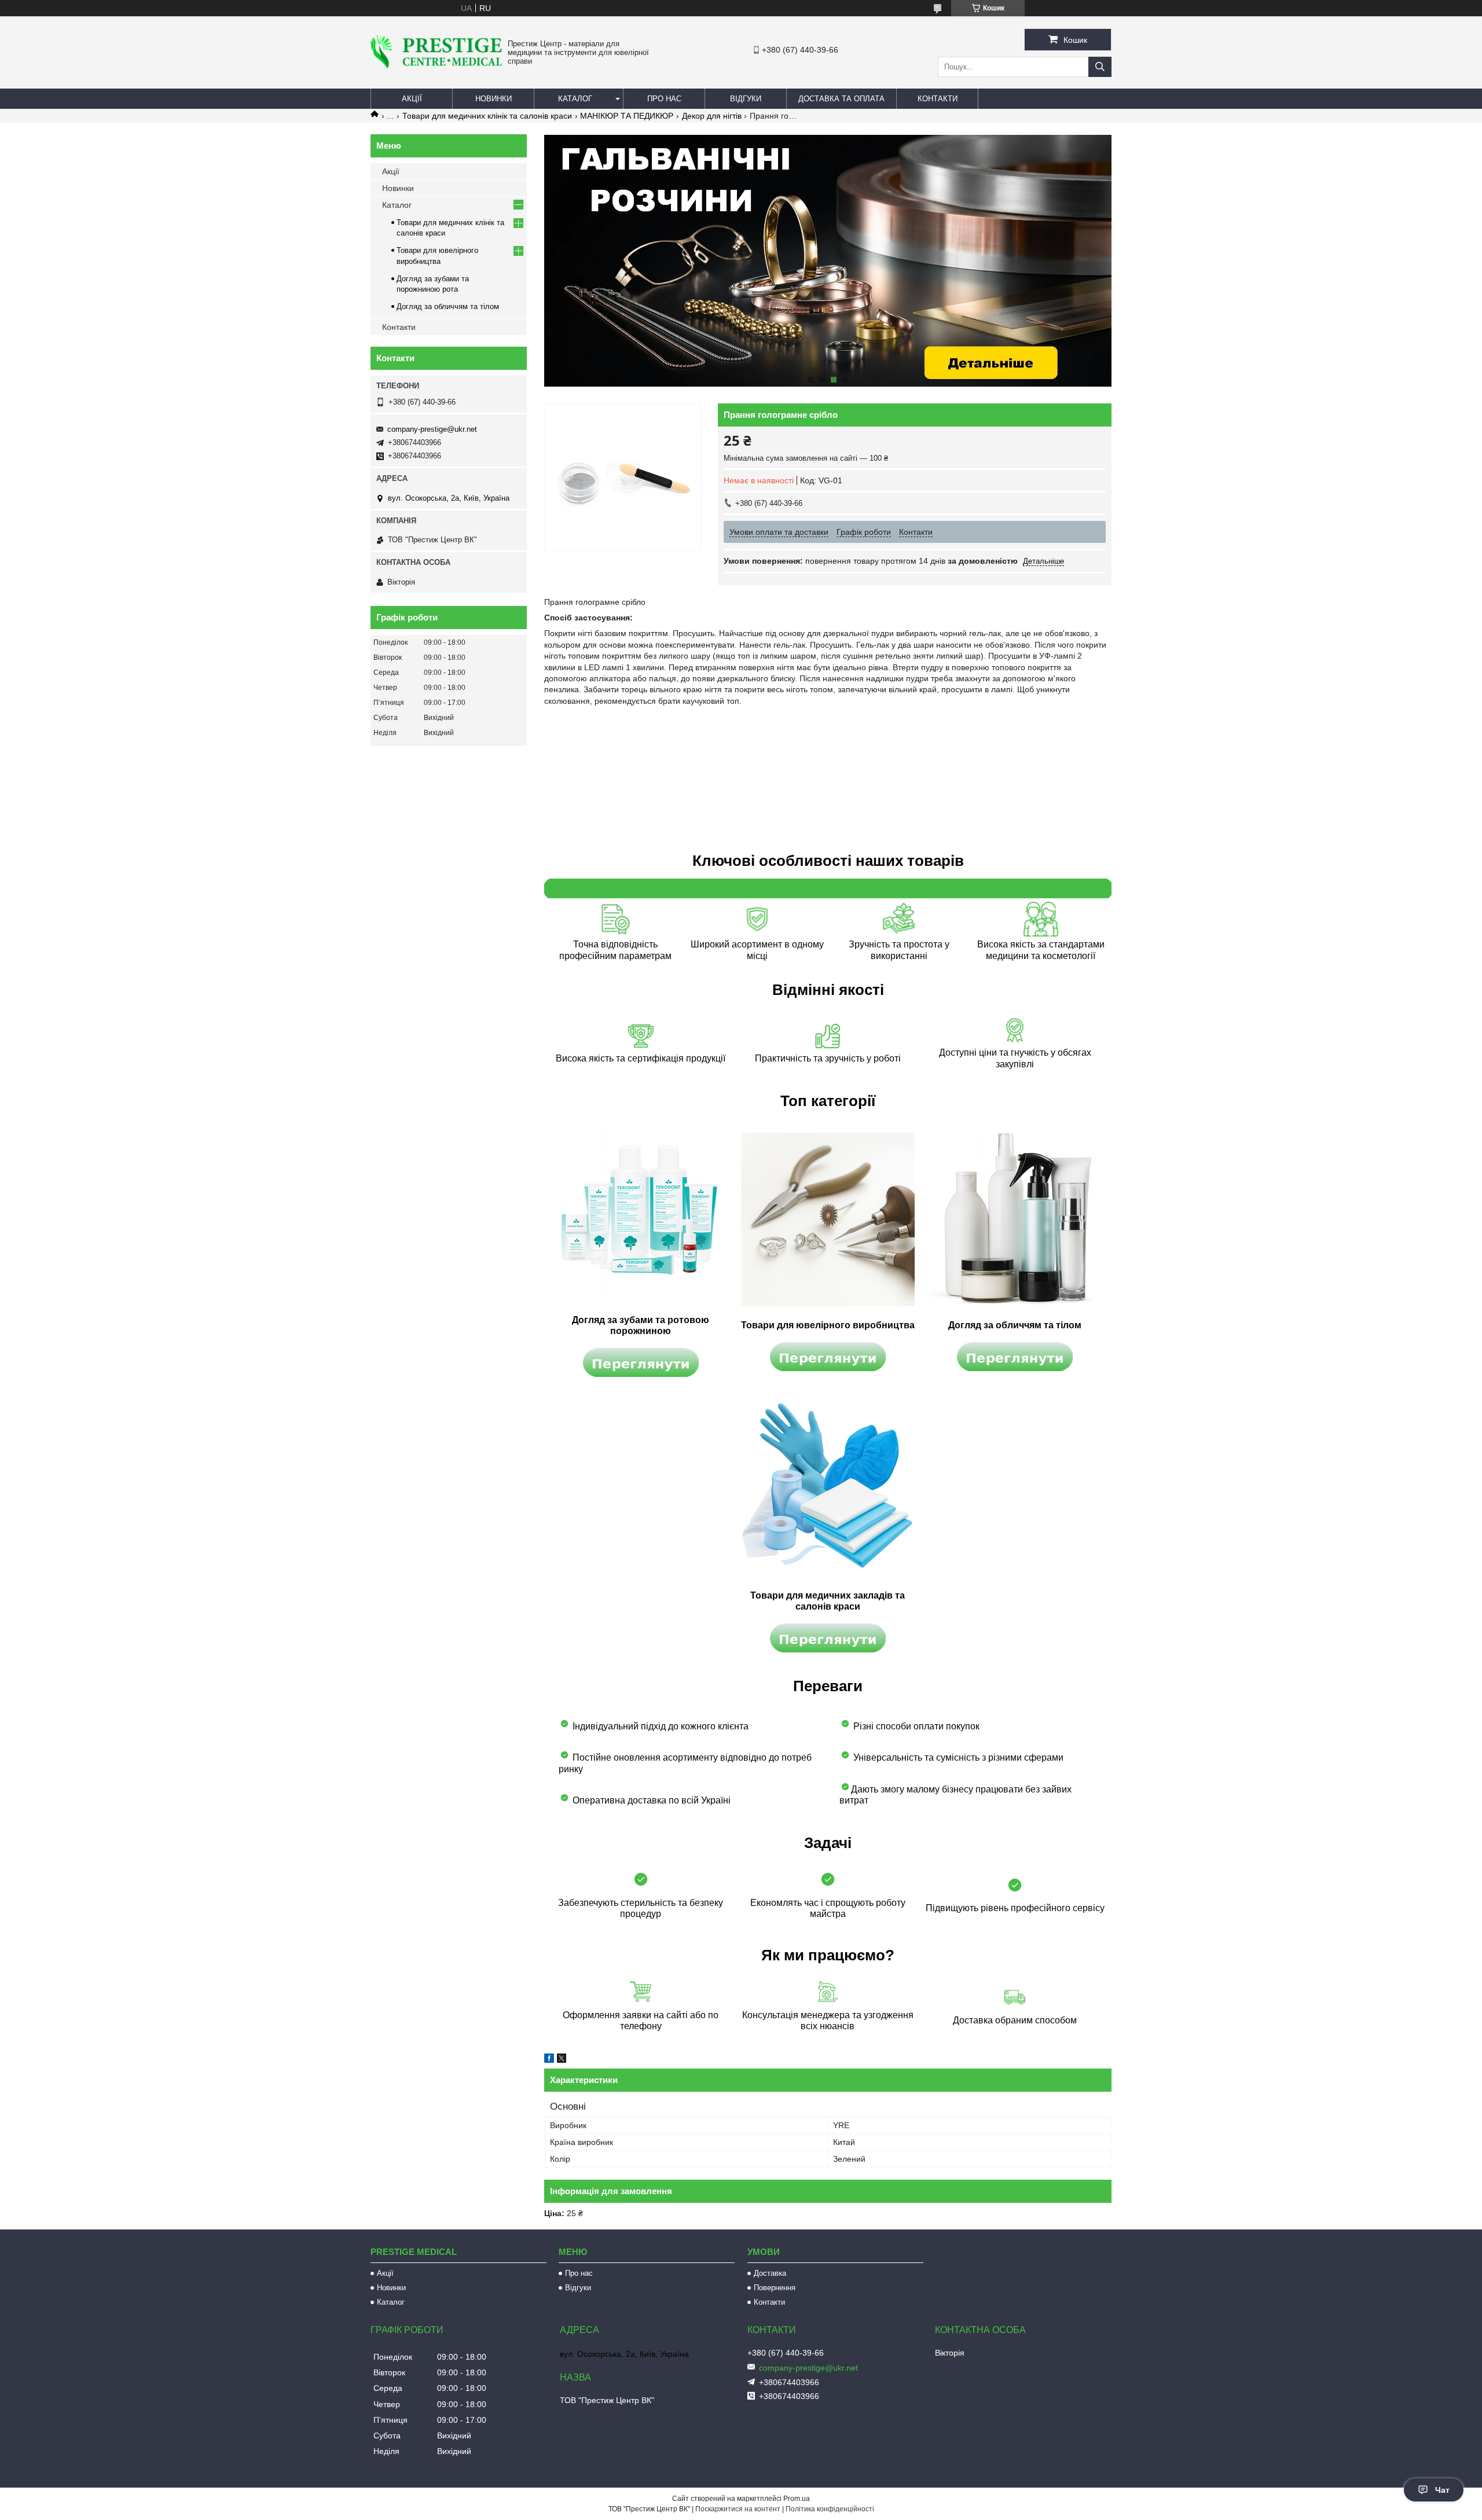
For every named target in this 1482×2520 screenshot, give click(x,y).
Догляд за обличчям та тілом (448, 306)
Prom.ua (797, 2499)
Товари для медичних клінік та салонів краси (487, 116)
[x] (562, 2060)
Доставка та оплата (841, 99)
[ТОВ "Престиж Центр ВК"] (436, 65)
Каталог (575, 99)
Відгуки (746, 99)
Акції (412, 99)
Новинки (494, 99)
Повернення (775, 2288)
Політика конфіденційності (830, 2509)
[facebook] (549, 2060)
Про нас (664, 99)
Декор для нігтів (712, 116)
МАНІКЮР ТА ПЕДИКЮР (627, 116)
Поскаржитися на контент (738, 2509)
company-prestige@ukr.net (432, 429)
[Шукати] (1100, 67)
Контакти (938, 99)
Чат (1442, 2490)
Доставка (770, 2273)
